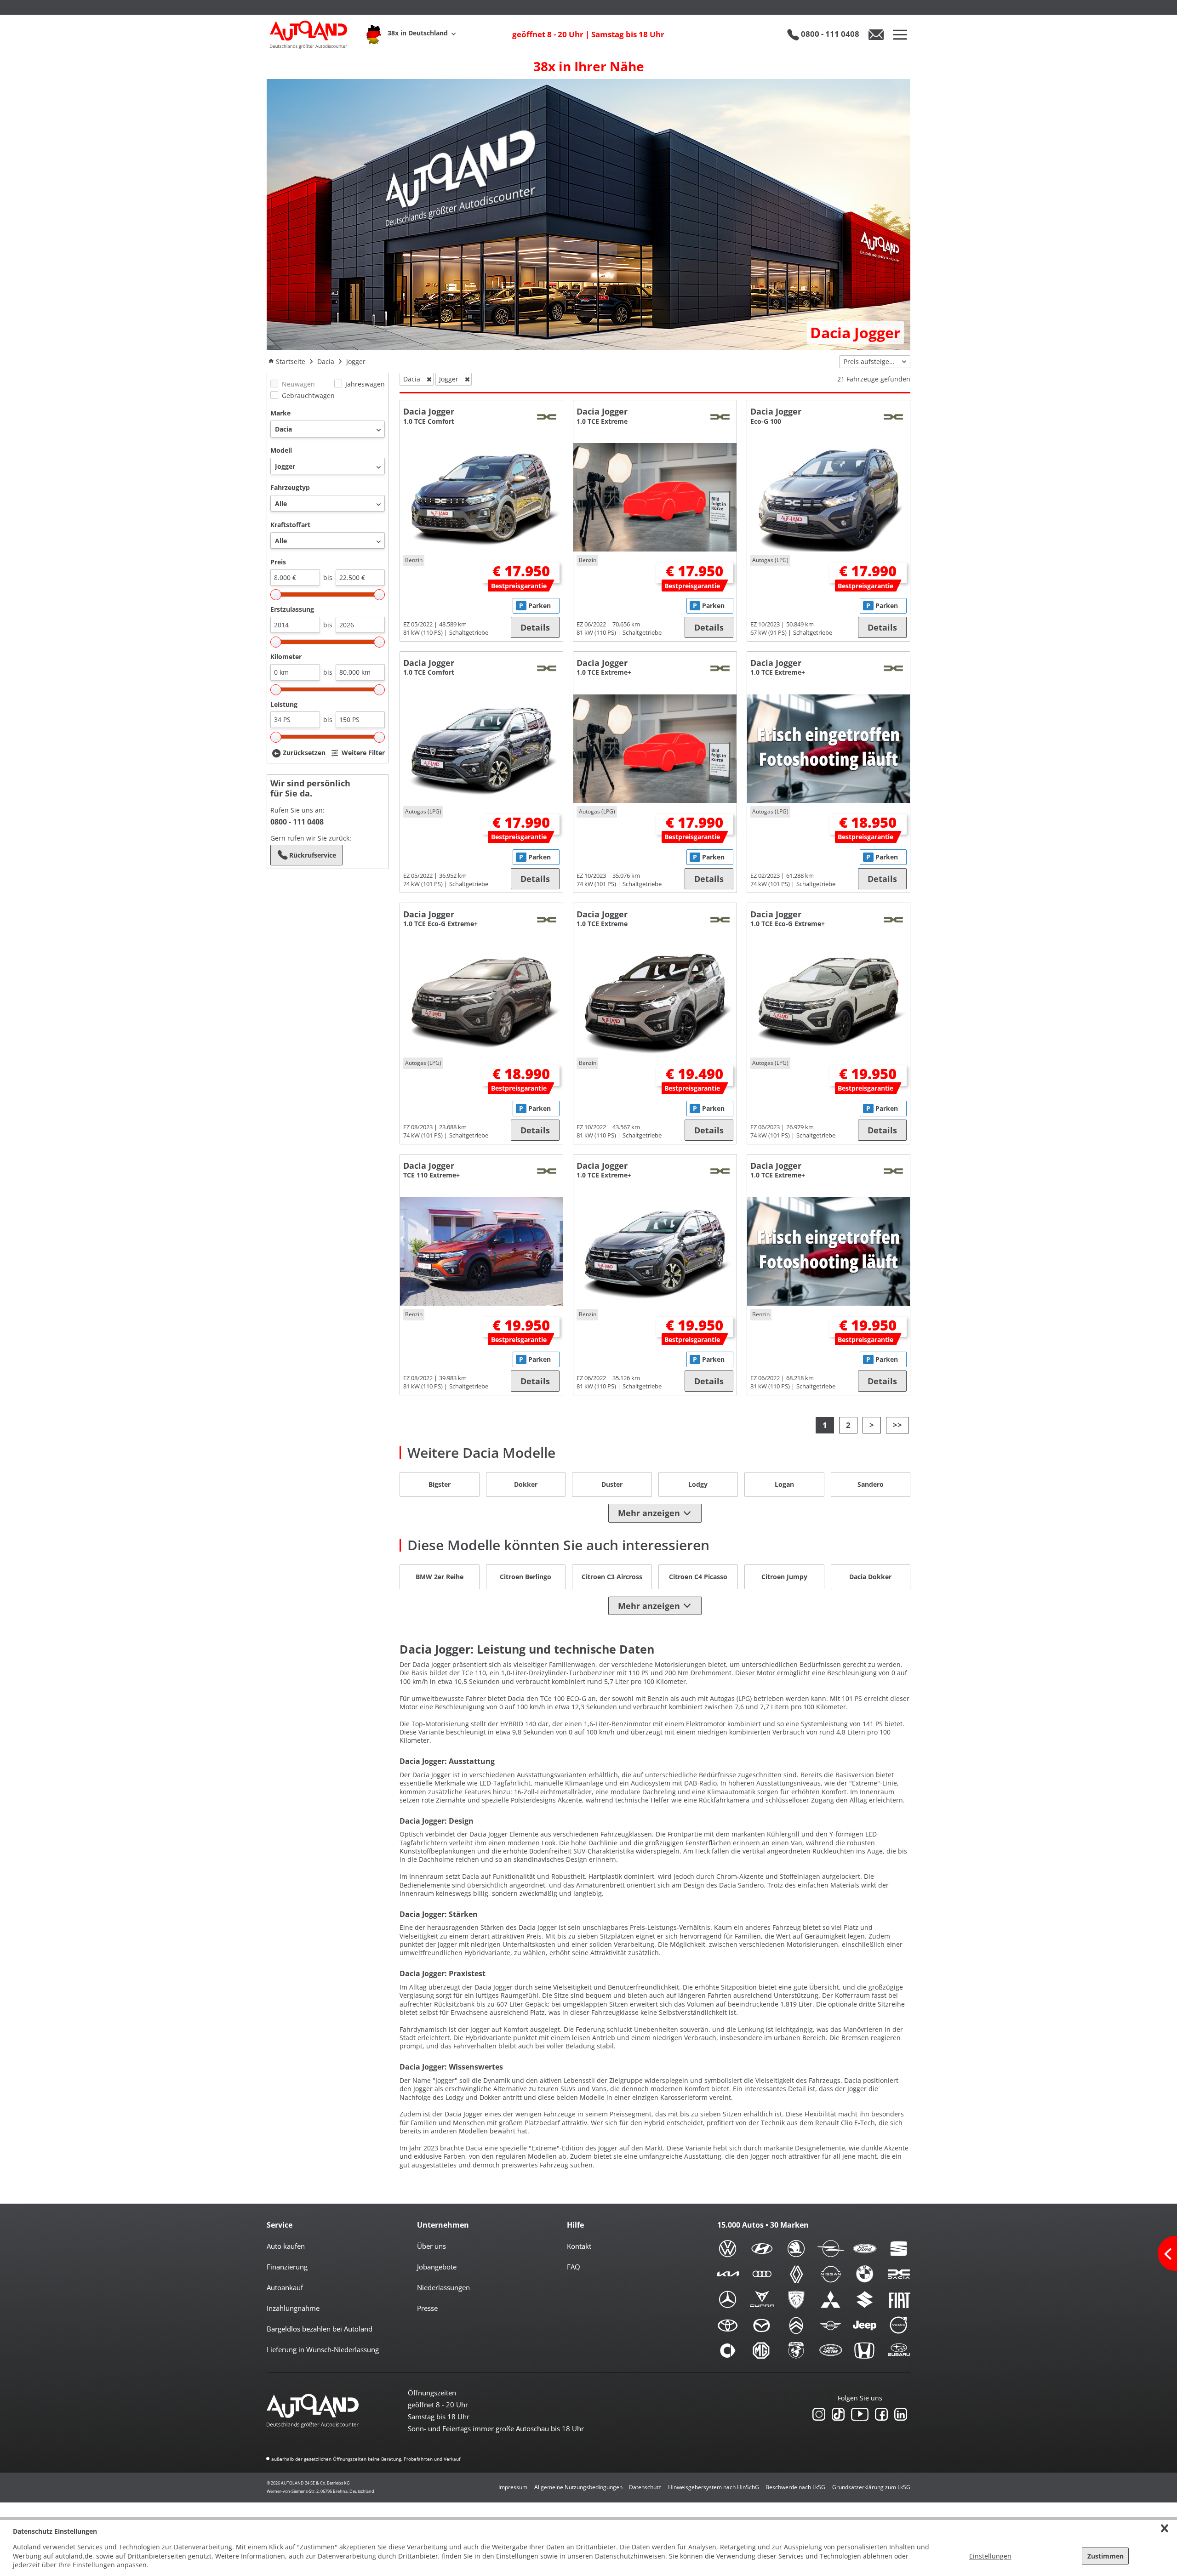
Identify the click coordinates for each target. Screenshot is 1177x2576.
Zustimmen (1106, 2556)
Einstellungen (990, 2556)
